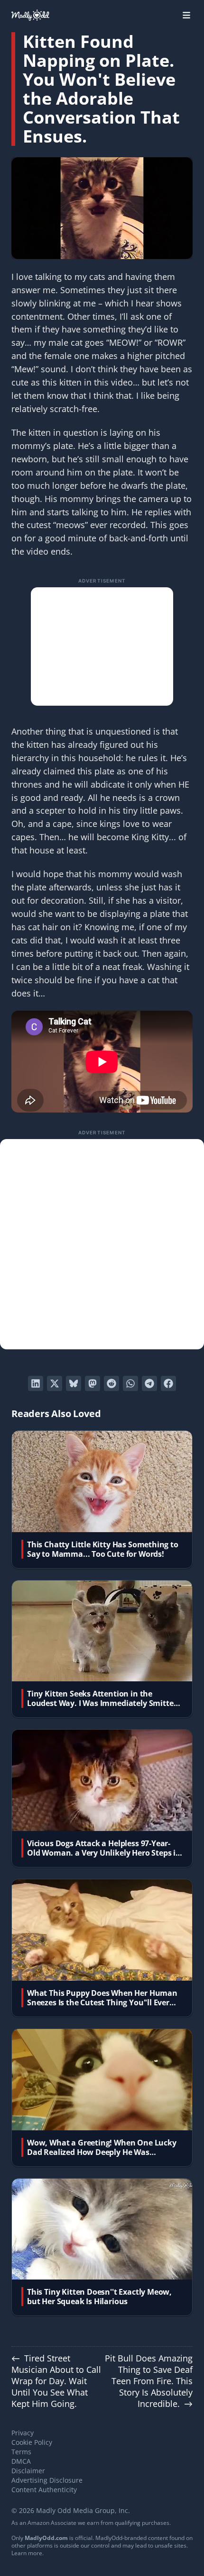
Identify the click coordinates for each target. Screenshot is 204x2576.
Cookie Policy (32, 2442)
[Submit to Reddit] (111, 1383)
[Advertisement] (102, 646)
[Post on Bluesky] (74, 1383)
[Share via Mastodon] (93, 1383)
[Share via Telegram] (149, 1383)
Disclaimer (28, 2471)
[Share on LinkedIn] (36, 1383)
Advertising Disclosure (47, 2480)
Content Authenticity (44, 2490)
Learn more (27, 2553)
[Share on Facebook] (168, 1383)
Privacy (23, 2433)
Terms (21, 2452)
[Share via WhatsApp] (130, 1383)
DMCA (21, 2461)
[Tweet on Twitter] (55, 1383)
